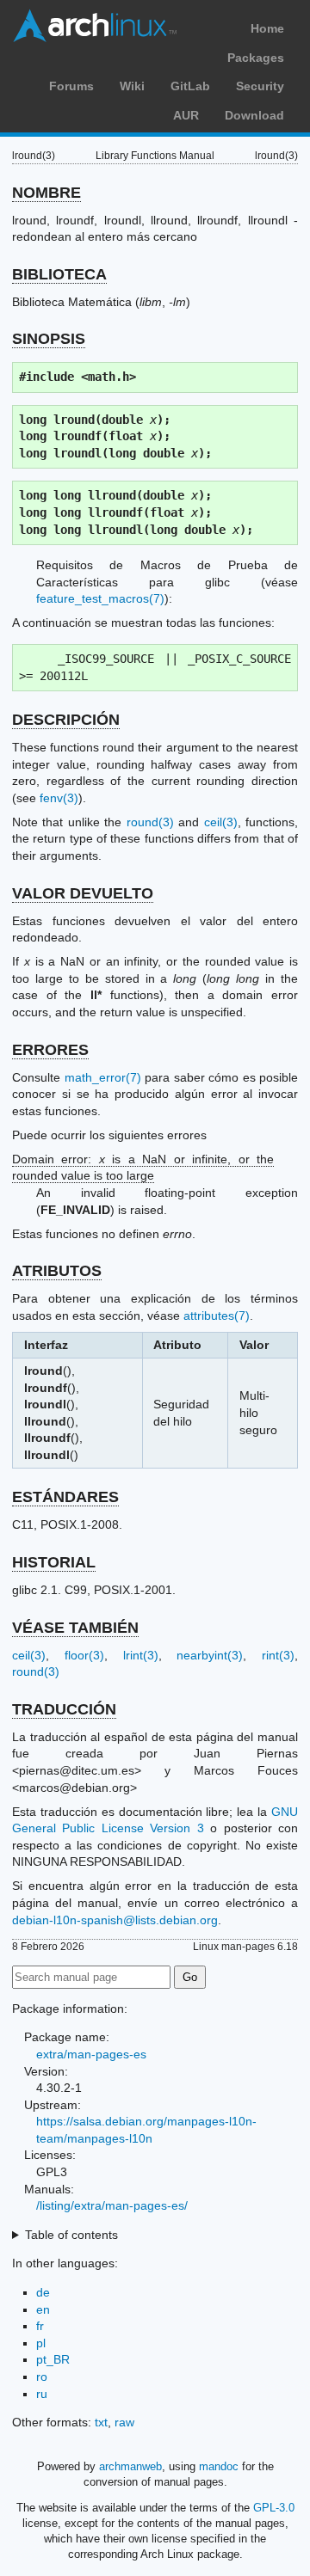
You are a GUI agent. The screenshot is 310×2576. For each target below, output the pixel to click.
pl (41, 2343)
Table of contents (71, 2235)
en (43, 2309)
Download (254, 115)
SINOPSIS (49, 339)
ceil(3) (221, 822)
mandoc (219, 2466)
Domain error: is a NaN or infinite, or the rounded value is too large (143, 1168)
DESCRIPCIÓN (66, 720)
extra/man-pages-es (91, 2054)
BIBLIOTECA (59, 274)
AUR (186, 115)
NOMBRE (46, 193)
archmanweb (130, 2466)
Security (260, 86)
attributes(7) (217, 1316)
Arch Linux (95, 26)
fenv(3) (59, 798)
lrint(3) (141, 1655)
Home (267, 28)
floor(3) (84, 1655)
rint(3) (278, 1655)
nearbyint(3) (210, 1655)
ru (42, 2394)
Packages (256, 58)
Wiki (132, 86)
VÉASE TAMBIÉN (75, 1628)
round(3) (150, 822)
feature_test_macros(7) (100, 598)
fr (40, 2326)
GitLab (190, 86)
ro (42, 2377)
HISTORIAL (54, 1562)
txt (101, 2422)
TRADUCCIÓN (64, 1709)
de (43, 2292)
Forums (71, 86)
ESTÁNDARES (65, 1497)
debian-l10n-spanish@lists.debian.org (115, 1920)
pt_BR (53, 2359)
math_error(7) (103, 1077)
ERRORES (50, 1050)
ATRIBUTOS (57, 1271)
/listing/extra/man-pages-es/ (112, 2205)
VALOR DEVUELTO (83, 893)
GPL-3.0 (274, 2508)
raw (124, 2422)
